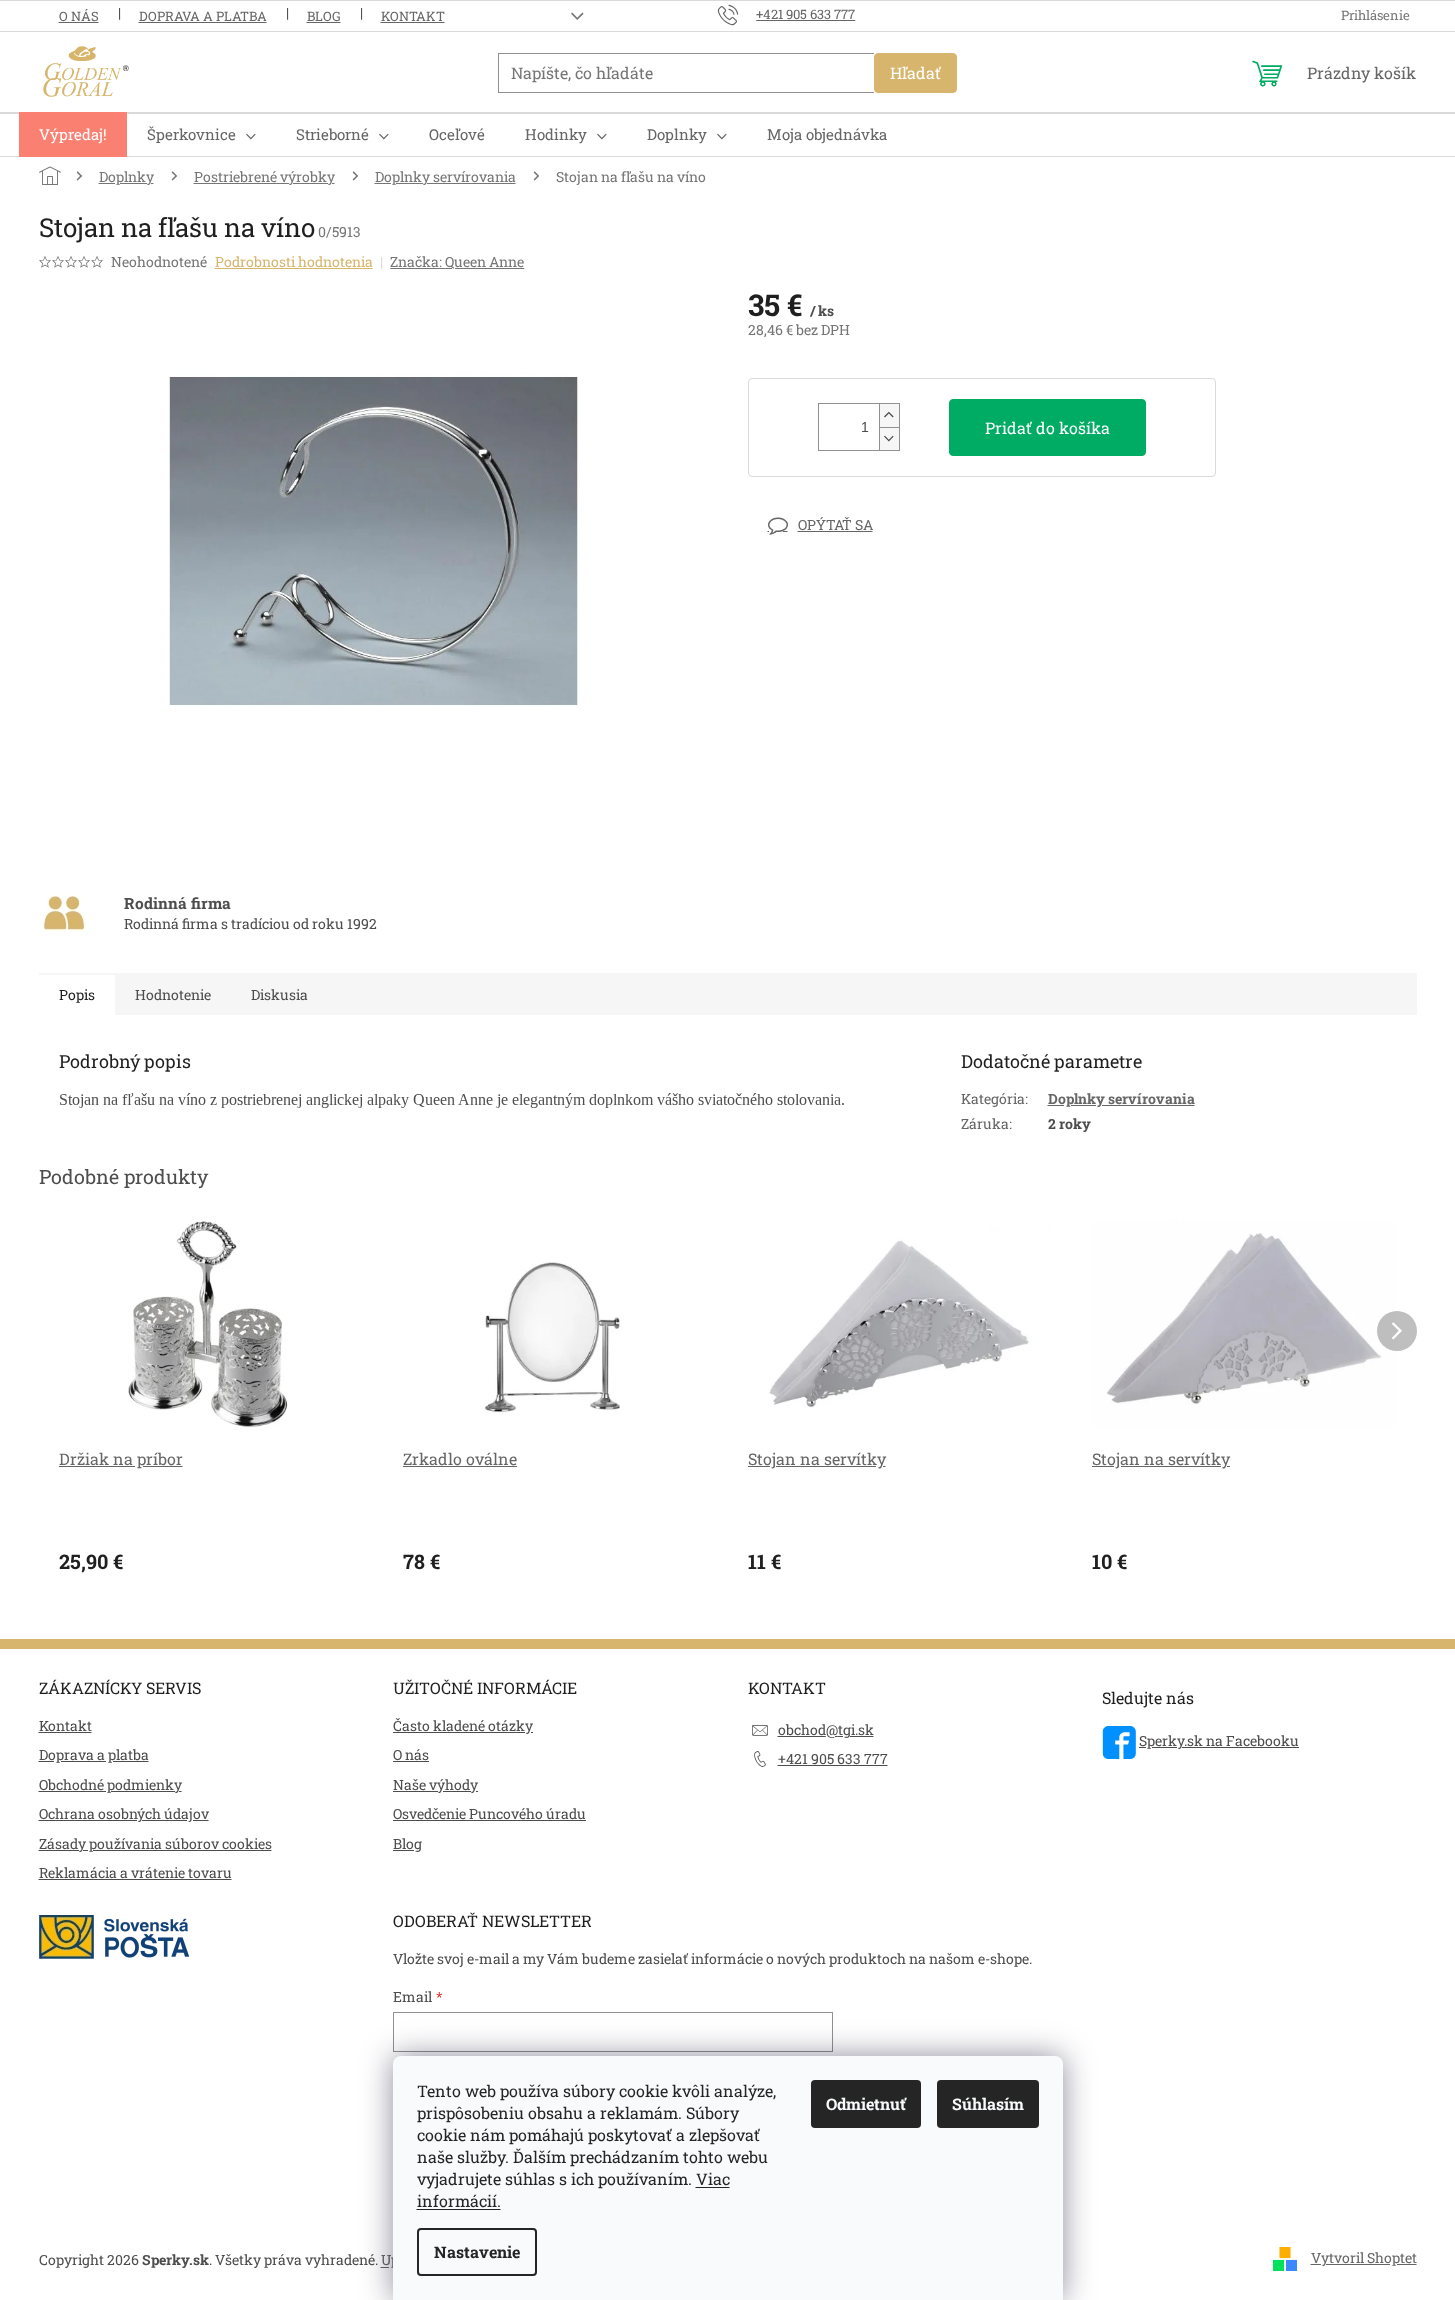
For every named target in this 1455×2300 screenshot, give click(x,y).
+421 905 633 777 (833, 1758)
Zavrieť (886, 524)
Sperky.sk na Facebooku (1219, 1740)
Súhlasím (988, 2103)
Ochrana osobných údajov (124, 1813)
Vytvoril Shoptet (1364, 2257)
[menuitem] (73, 134)
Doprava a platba (203, 16)
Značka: (457, 261)
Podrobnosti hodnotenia (294, 261)
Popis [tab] (77, 994)
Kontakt (413, 16)
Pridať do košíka (1047, 427)
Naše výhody (435, 1784)
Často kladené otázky (463, 1725)
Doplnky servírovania (1121, 1098)
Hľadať (915, 72)
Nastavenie (477, 2251)
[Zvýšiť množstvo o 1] (889, 415)
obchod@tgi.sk (826, 1729)
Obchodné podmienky (110, 1784)
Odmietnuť (866, 2103)
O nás (79, 16)
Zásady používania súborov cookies (155, 1843)
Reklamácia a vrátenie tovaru (135, 1872)
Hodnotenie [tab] (173, 994)
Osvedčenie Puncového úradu (489, 1813)
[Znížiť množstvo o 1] (889, 438)
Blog (324, 16)
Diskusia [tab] (279, 994)
